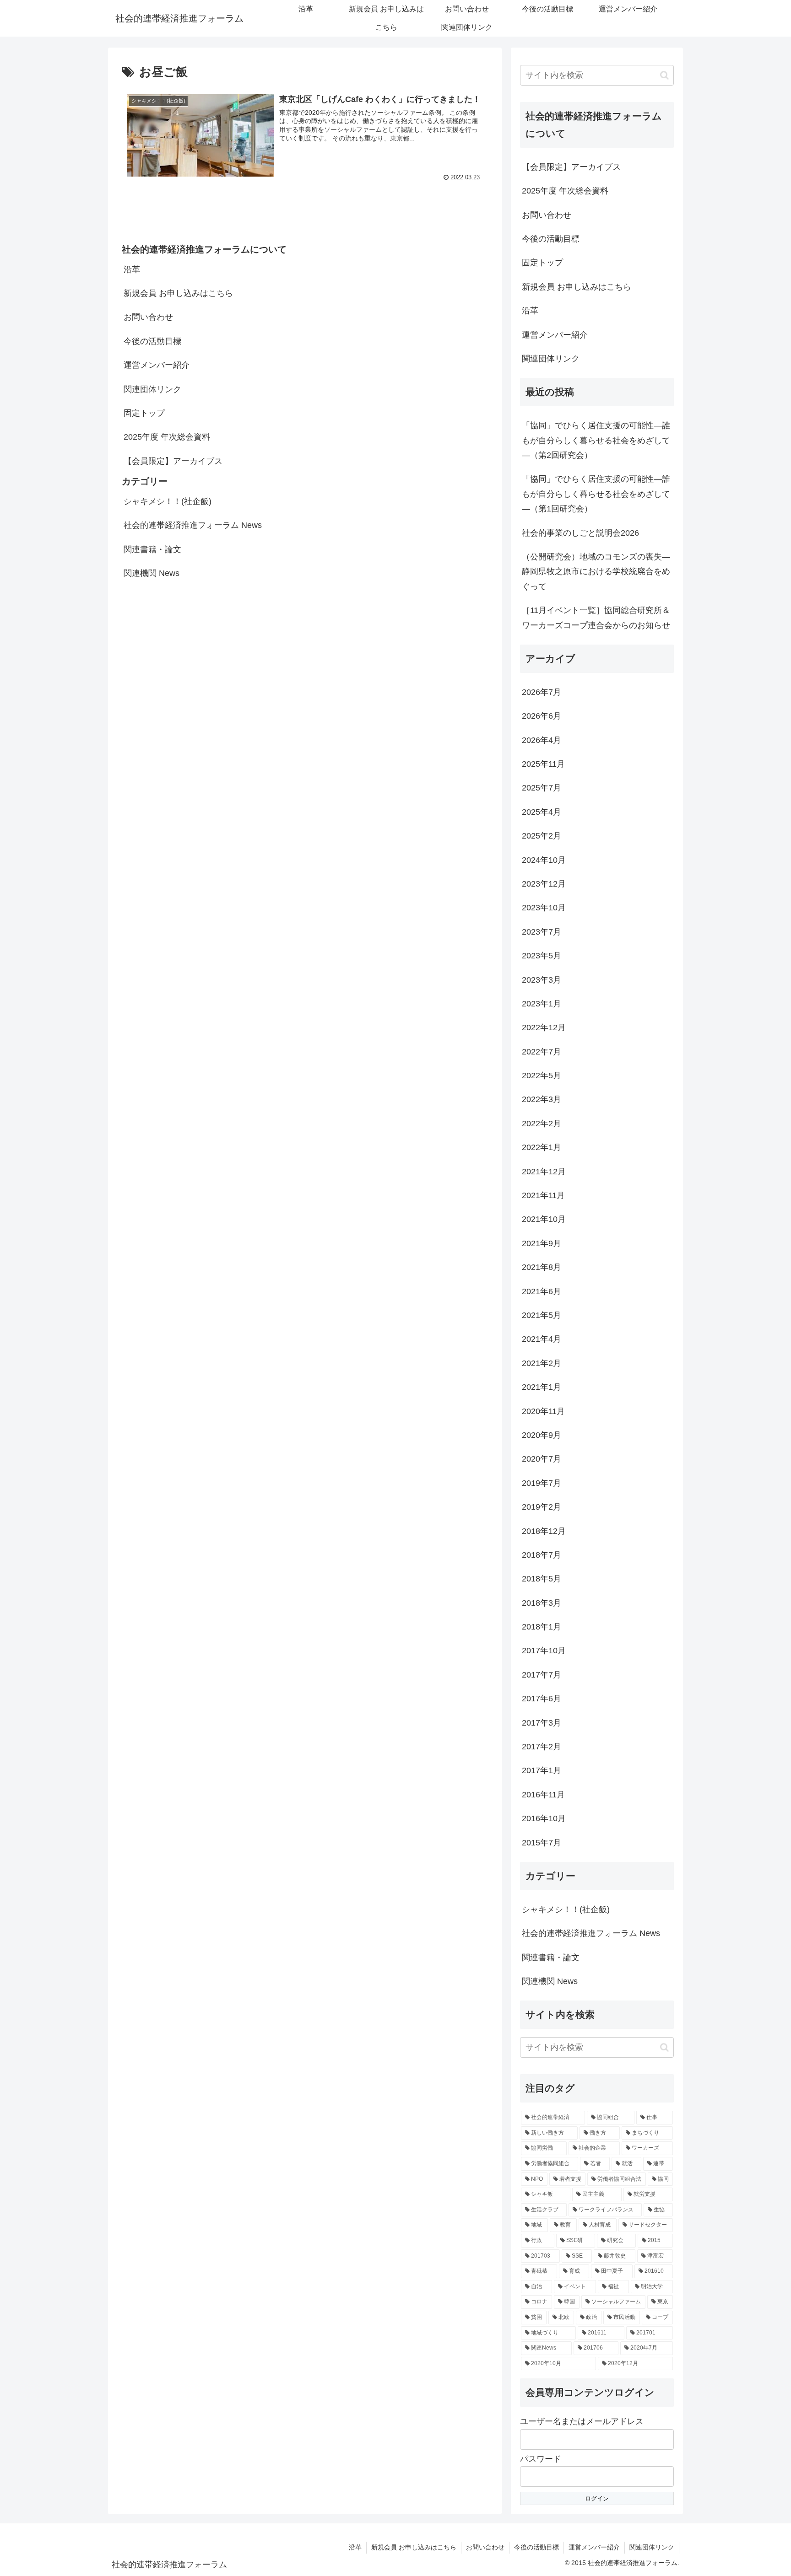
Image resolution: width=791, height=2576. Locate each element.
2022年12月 (544, 1027)
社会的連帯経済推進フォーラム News (193, 525)
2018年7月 (542, 1555)
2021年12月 (544, 1172)
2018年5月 (542, 1579)
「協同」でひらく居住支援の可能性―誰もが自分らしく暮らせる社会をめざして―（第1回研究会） (596, 494)
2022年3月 (542, 1099)
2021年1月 (542, 1387)
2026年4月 (542, 740)
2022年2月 (542, 1124)
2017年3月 (542, 1723)
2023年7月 (542, 932)
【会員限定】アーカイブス (173, 461)
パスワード (541, 2459)
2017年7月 (542, 1675)
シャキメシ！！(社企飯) (168, 501)
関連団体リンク (152, 389)
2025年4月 (542, 812)
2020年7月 (542, 1459)
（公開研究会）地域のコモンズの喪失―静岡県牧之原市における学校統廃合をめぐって (596, 572)
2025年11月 (543, 764)
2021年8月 (542, 1267)
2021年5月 (542, 1315)
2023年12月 (544, 884)
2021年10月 (544, 1219)
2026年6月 (542, 716)
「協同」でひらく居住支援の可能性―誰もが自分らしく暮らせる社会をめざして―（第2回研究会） (596, 440)
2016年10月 (544, 1818)
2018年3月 (542, 1603)
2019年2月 (542, 1507)
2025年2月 (542, 836)
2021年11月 (543, 1195)
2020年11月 (543, 1411)
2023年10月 (544, 908)
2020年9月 (542, 1435)
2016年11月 (543, 1795)
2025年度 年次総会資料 (167, 437)
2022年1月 (542, 1147)
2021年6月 (542, 1291)
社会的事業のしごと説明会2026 (580, 533)
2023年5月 (542, 956)
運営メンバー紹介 (157, 365)
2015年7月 (542, 1843)
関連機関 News (152, 573)
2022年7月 (542, 1052)
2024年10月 (544, 860)
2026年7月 (542, 692)
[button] (664, 75)
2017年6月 (542, 1699)
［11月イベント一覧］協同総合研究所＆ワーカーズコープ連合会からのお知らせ (596, 618)
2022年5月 (542, 1076)
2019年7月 (542, 1483)
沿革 (132, 269)
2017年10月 (544, 1651)
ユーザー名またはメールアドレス (582, 2421)
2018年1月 (542, 1627)
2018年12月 (544, 1531)
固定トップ (144, 413)
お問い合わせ (148, 317)
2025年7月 (542, 788)
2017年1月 (542, 1770)
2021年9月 (542, 1243)
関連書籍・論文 (152, 549)
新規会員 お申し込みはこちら (178, 293)
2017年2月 (542, 1747)
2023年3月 (542, 980)
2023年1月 (542, 1004)
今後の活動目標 (152, 341)
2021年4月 (542, 1339)
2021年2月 (542, 1363)
